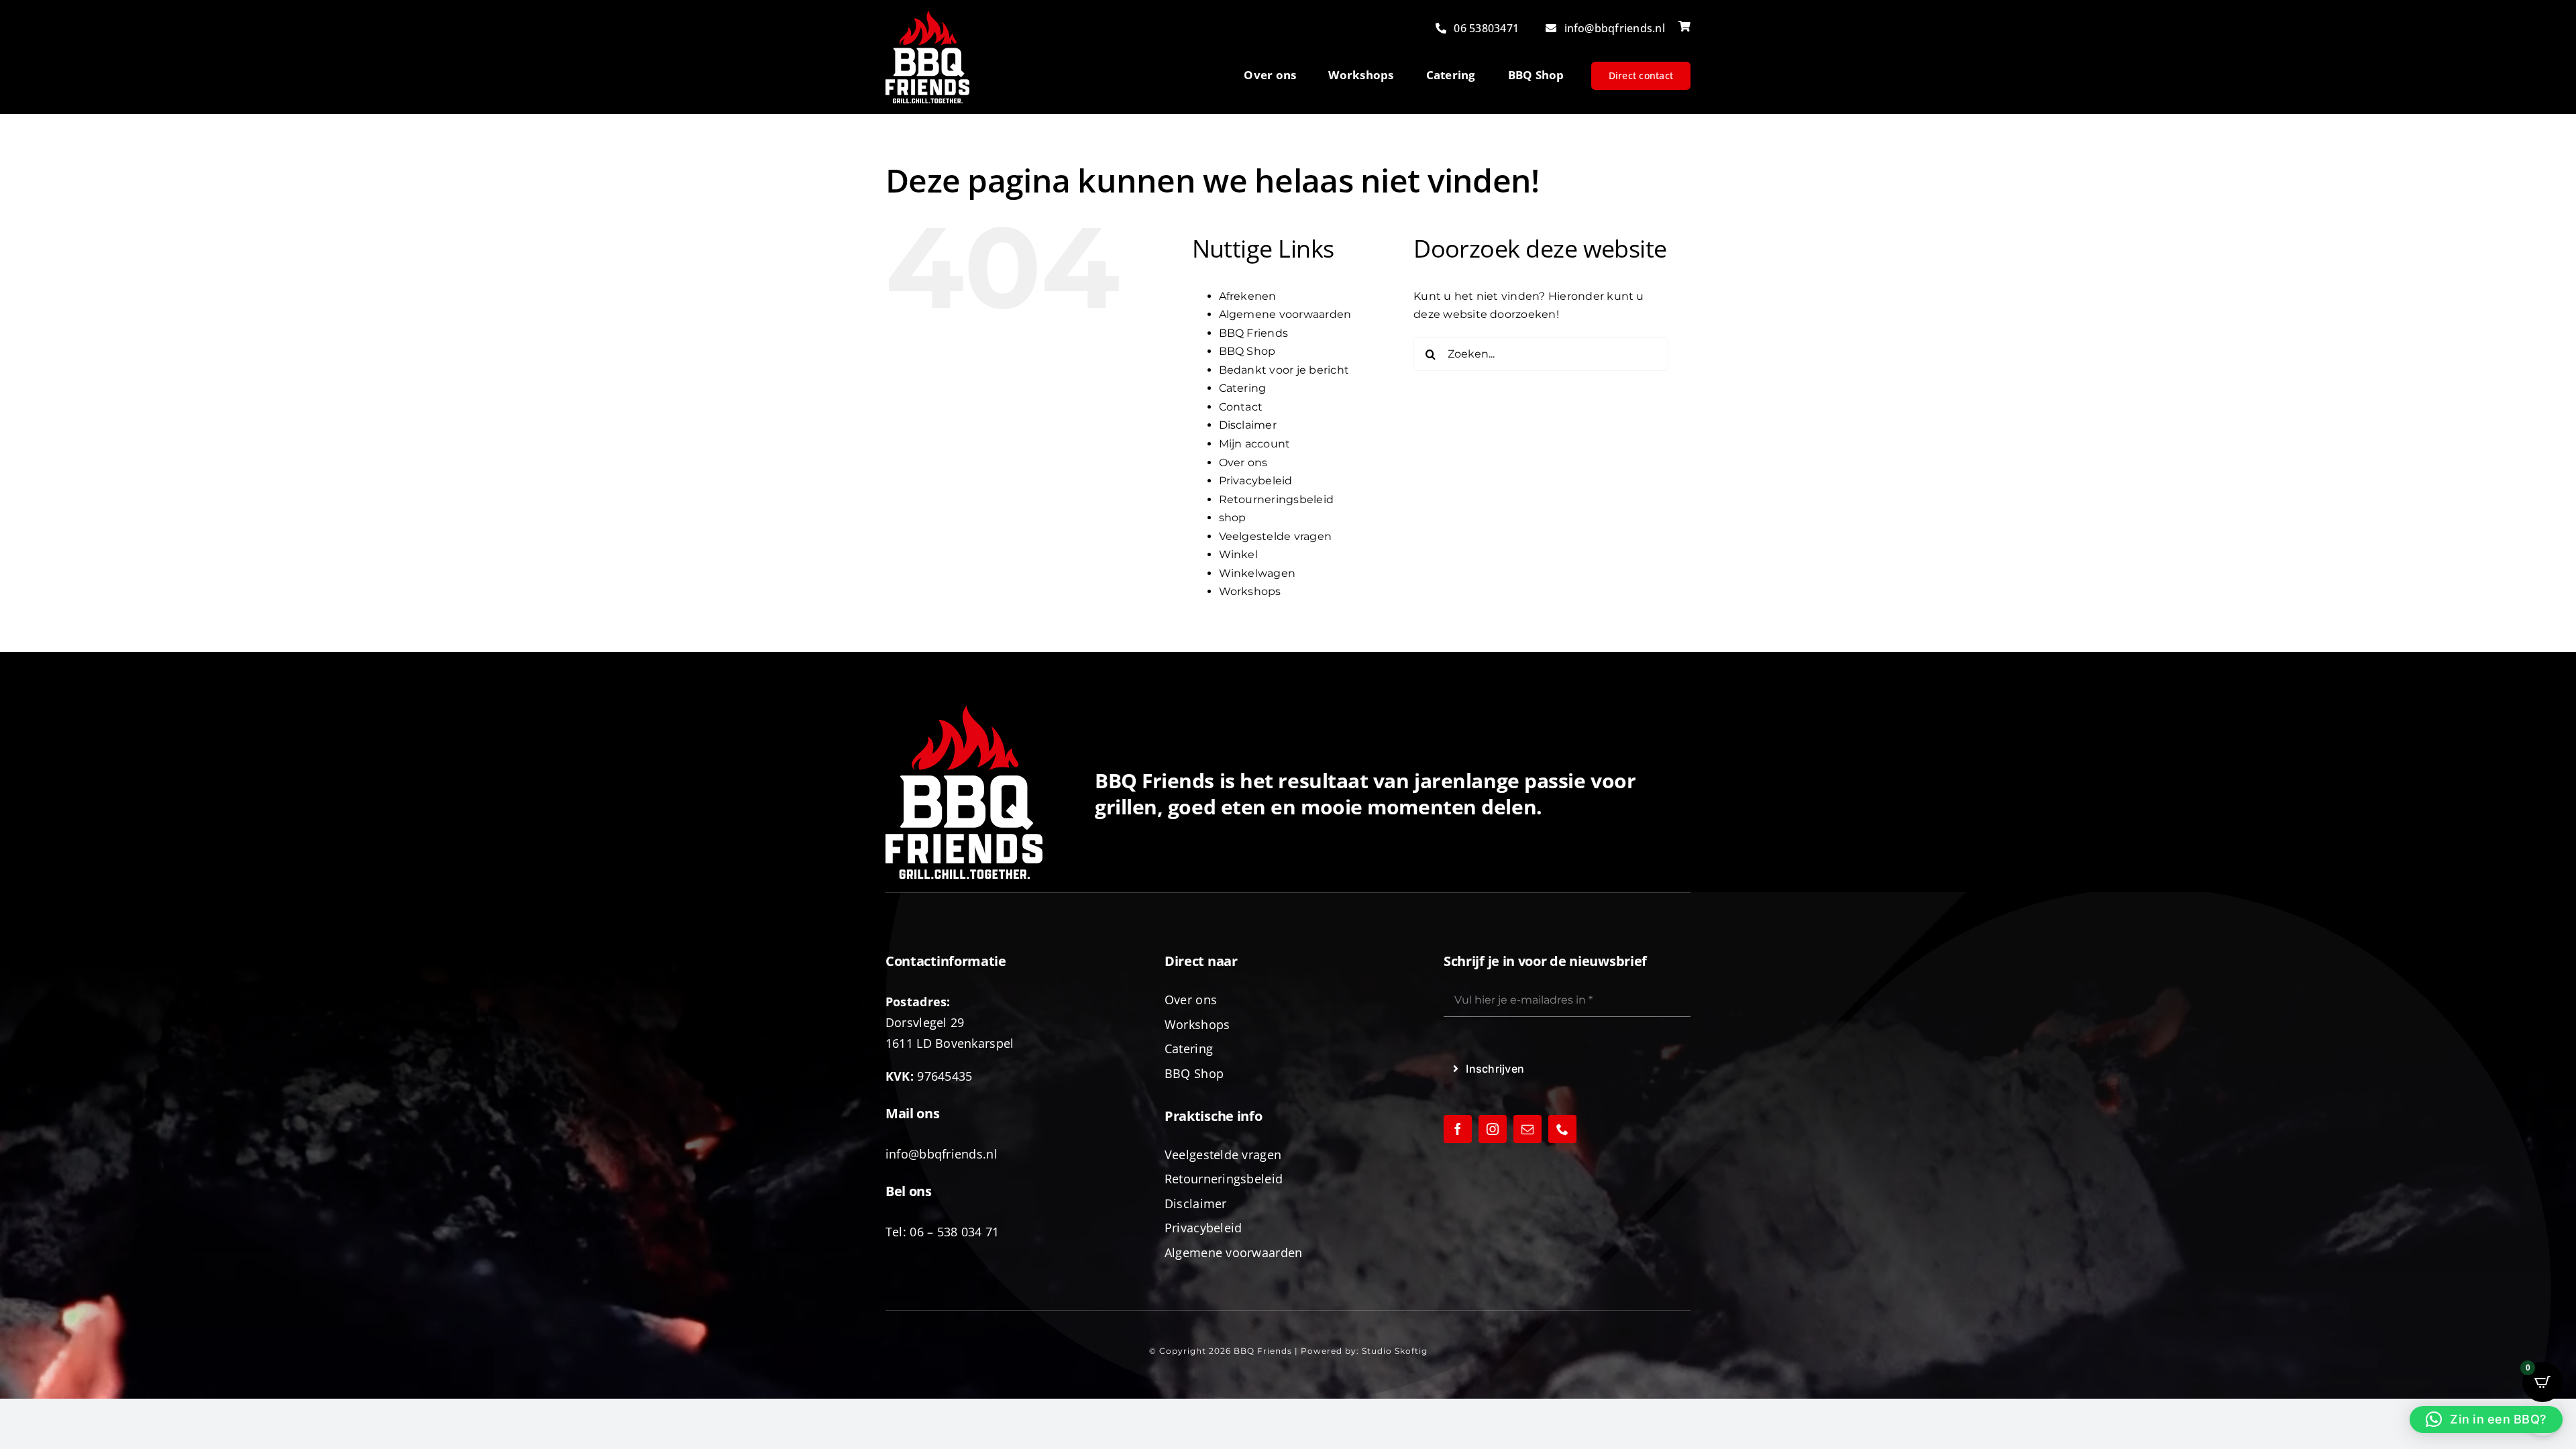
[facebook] (1458, 1129)
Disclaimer (1248, 425)
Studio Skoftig (1395, 1351)
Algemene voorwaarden (1285, 314)
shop (1233, 518)
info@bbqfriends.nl (942, 1154)
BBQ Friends (1254, 333)
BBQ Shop (1247, 351)
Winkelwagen (1257, 573)
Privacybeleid (1256, 481)
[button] (2486, 1419)
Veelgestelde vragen (1276, 536)
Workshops (1250, 591)
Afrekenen (1248, 296)
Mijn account (1255, 444)
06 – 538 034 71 (954, 1232)
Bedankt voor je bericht (1284, 370)
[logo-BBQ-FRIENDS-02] (927, 16)
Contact (1241, 407)
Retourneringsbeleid (1277, 499)
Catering (1243, 388)
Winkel (1238, 554)
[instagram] (1493, 1129)
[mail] (1527, 1129)
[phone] (1562, 1129)
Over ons (1243, 463)
